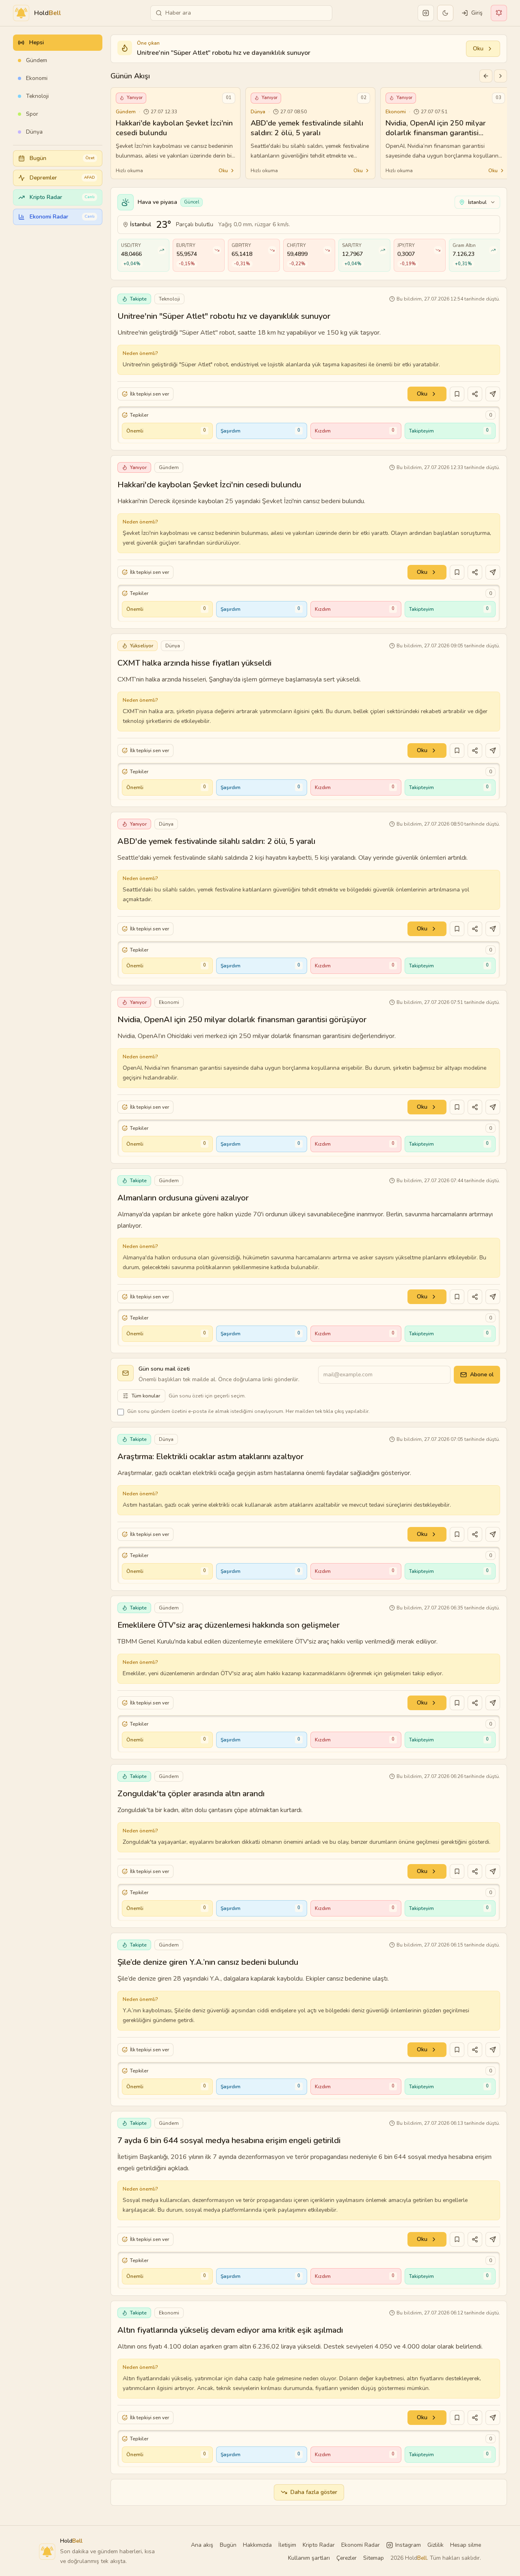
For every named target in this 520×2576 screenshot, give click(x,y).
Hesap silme (466, 2545)
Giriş (477, 13)
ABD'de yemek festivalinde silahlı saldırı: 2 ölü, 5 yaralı (216, 841)
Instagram (408, 2545)
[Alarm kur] (493, 394)
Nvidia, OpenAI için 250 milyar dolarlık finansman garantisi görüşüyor (242, 1020)
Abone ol (482, 1375)
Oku (478, 49)
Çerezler (347, 2558)
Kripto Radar (319, 2545)
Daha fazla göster (314, 2492)
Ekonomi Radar (361, 2545)
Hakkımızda (257, 2545)
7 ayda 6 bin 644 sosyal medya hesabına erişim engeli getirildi (229, 2140)
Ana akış (202, 2545)
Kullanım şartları (309, 2558)
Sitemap (374, 2558)
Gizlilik (435, 2545)
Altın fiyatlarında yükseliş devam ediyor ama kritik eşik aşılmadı (230, 2330)
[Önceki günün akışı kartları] (486, 76)
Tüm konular (146, 1396)
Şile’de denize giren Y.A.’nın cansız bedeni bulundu (208, 1962)
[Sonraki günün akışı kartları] (500, 76)
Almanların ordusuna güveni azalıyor (183, 1198)
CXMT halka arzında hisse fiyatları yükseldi (194, 663)
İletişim (287, 2545)
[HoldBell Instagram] (426, 13)
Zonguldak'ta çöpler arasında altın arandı (191, 1794)
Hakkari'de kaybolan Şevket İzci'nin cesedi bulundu (209, 485)
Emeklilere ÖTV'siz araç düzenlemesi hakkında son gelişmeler (229, 1625)
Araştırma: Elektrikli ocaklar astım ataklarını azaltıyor (210, 1457)
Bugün (228, 2545)
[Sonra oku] (457, 394)
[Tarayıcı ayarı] (499, 13)
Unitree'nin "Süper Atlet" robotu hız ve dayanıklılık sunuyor (224, 316)
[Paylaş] (475, 394)
